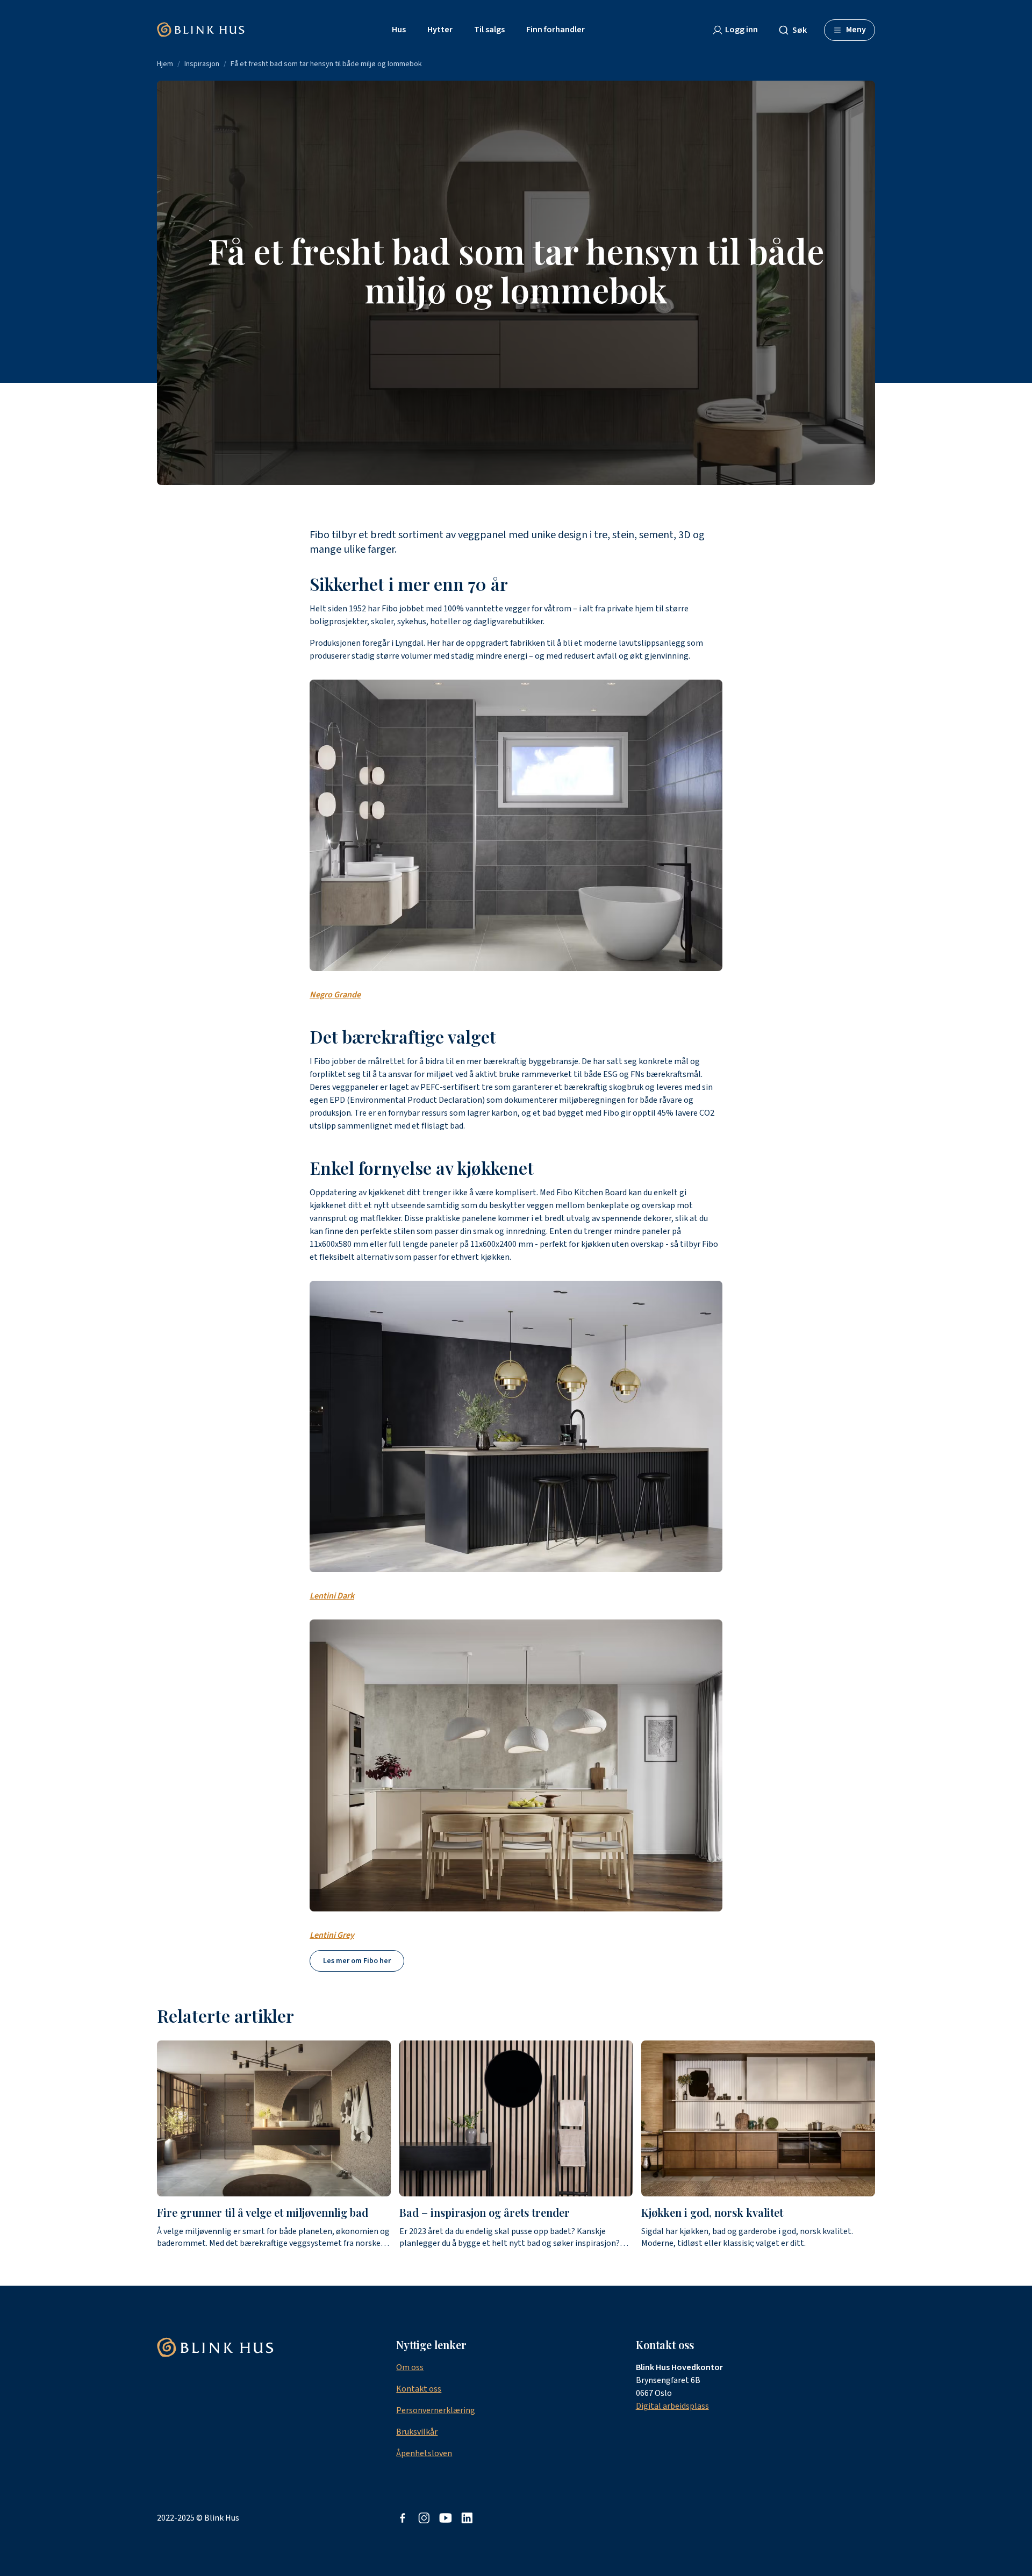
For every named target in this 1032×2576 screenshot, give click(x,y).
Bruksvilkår (417, 2432)
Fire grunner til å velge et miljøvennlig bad (263, 2212)
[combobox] (797, 30)
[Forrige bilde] (157, 2145)
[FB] (403, 2518)
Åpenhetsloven (424, 2453)
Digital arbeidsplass (672, 2406)
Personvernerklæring (436, 2410)
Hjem (165, 64)
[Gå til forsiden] (201, 30)
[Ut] (446, 2518)
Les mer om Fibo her (357, 1961)
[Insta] (424, 2518)
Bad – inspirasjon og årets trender (485, 2212)
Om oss (410, 2367)
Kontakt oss (419, 2389)
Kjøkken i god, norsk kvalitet (712, 2212)
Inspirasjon (202, 64)
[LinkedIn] (467, 2518)
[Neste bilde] (875, 2145)
